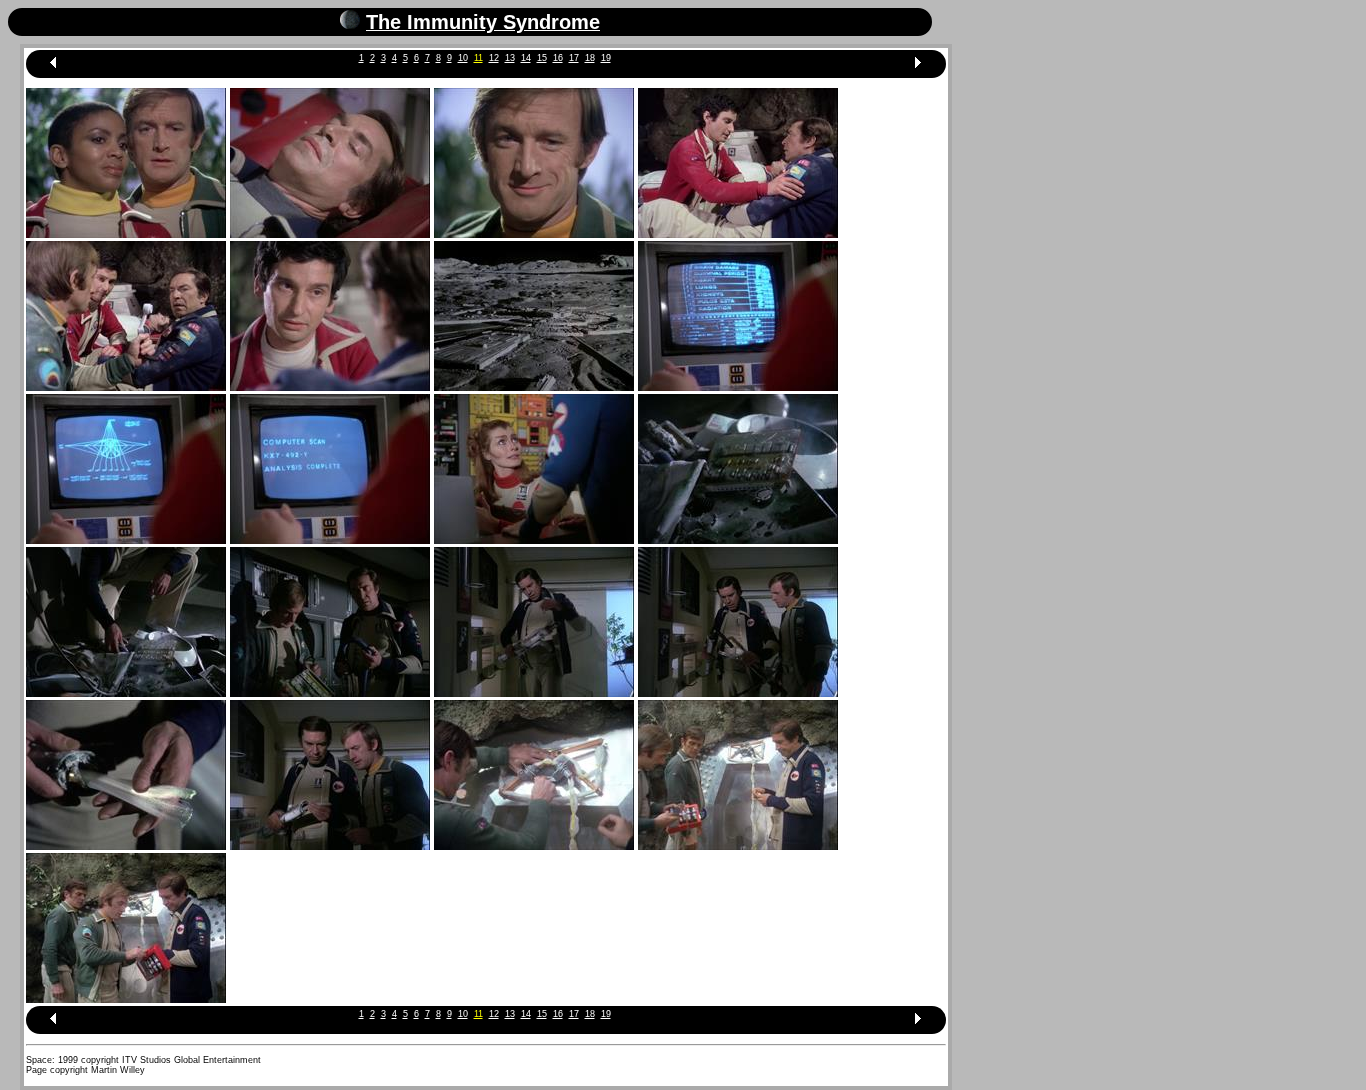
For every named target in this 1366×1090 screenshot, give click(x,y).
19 (606, 58)
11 (478, 58)
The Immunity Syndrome (483, 22)
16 (558, 58)
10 (463, 58)
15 (542, 58)
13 (510, 58)
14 (526, 58)
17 (574, 58)
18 (590, 58)
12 (494, 58)
